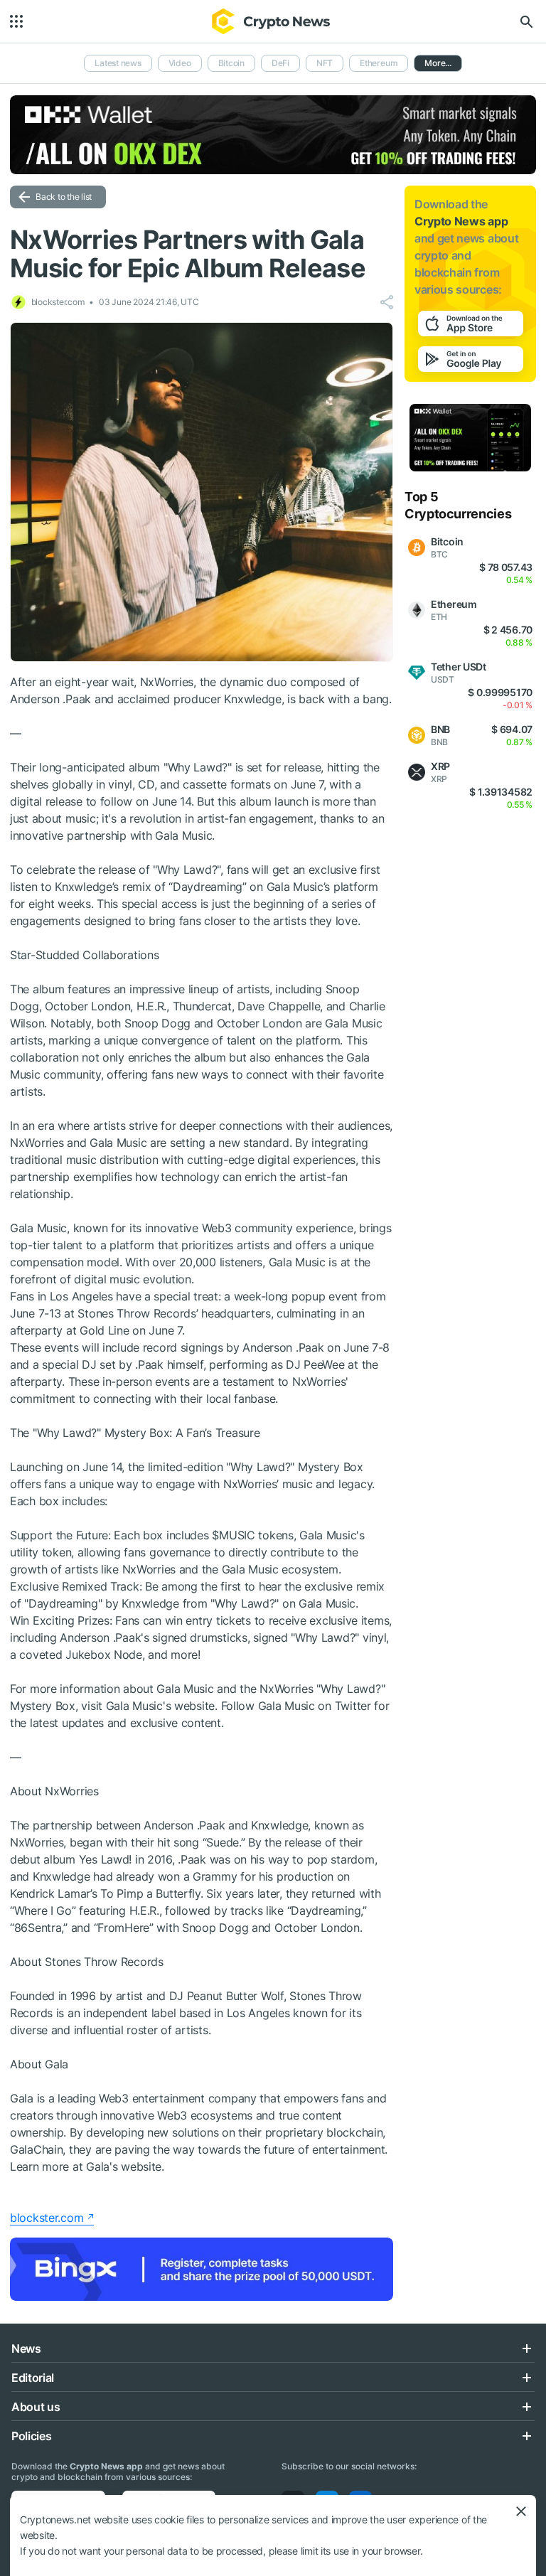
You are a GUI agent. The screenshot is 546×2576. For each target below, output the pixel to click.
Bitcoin (231, 63)
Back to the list (64, 197)
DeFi (280, 63)
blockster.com (47, 2218)
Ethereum (379, 63)
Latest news (118, 63)
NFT (325, 63)
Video (180, 63)
